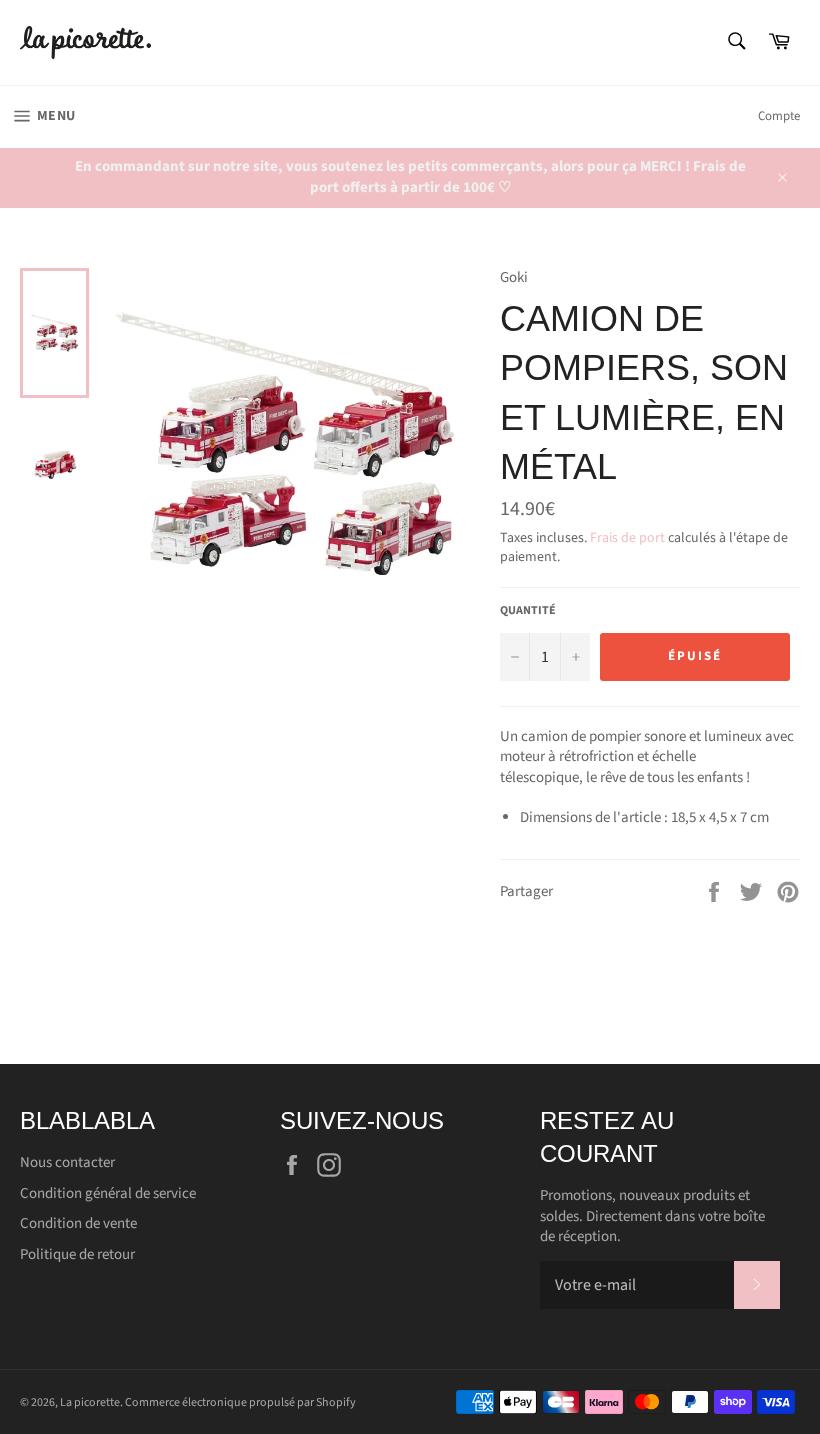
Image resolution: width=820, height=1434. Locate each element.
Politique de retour (77, 1254)
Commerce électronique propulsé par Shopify (240, 1402)
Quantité (528, 611)
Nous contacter (67, 1162)
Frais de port (627, 538)
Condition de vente (78, 1223)
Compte (779, 116)
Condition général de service (108, 1193)
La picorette (90, 1402)
